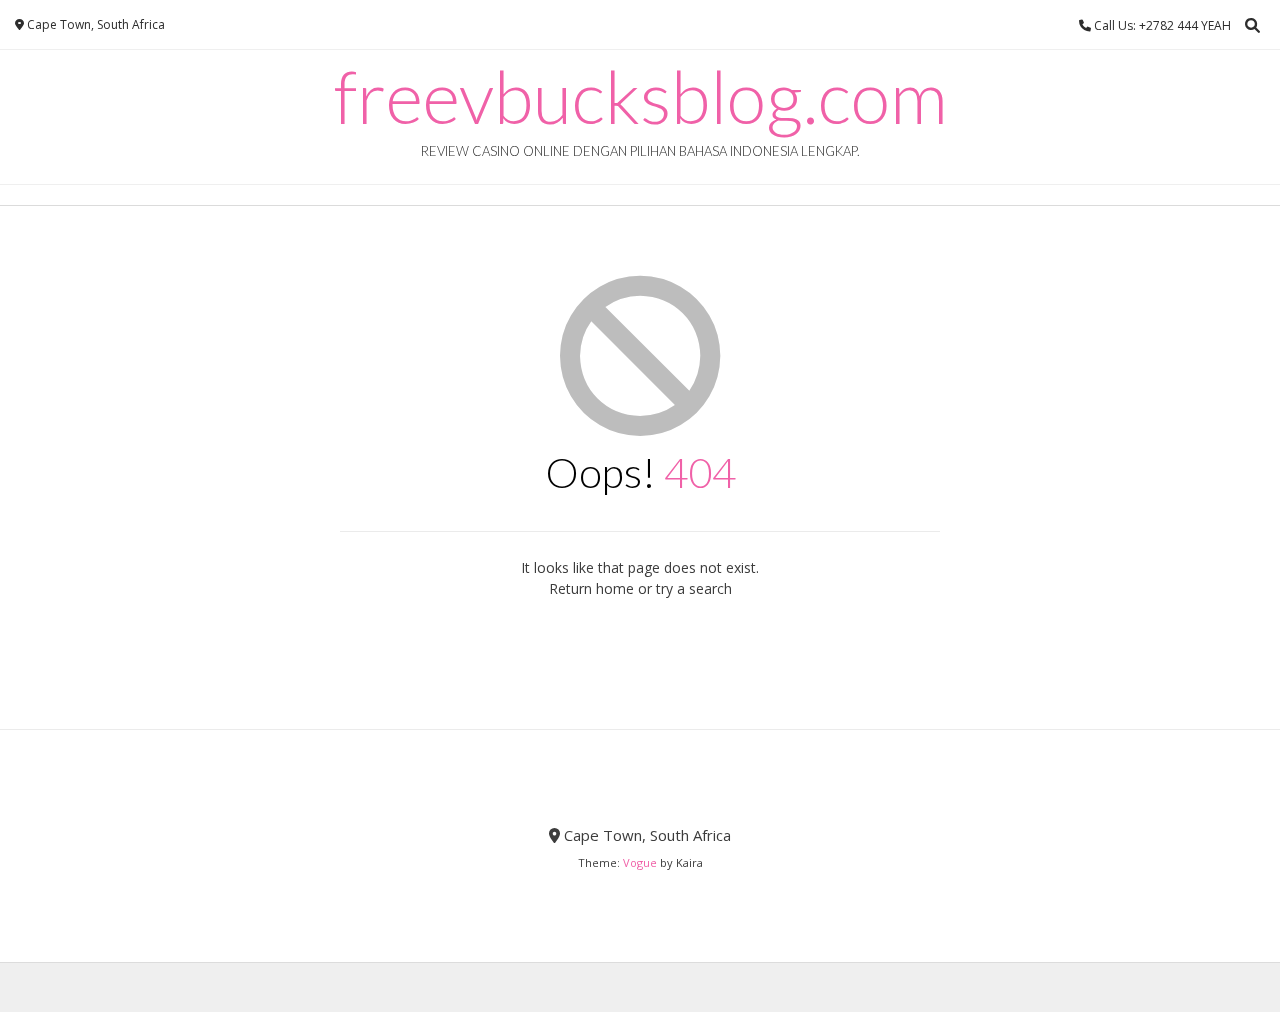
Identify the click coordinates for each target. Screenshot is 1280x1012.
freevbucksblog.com (640, 96)
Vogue (640, 862)
